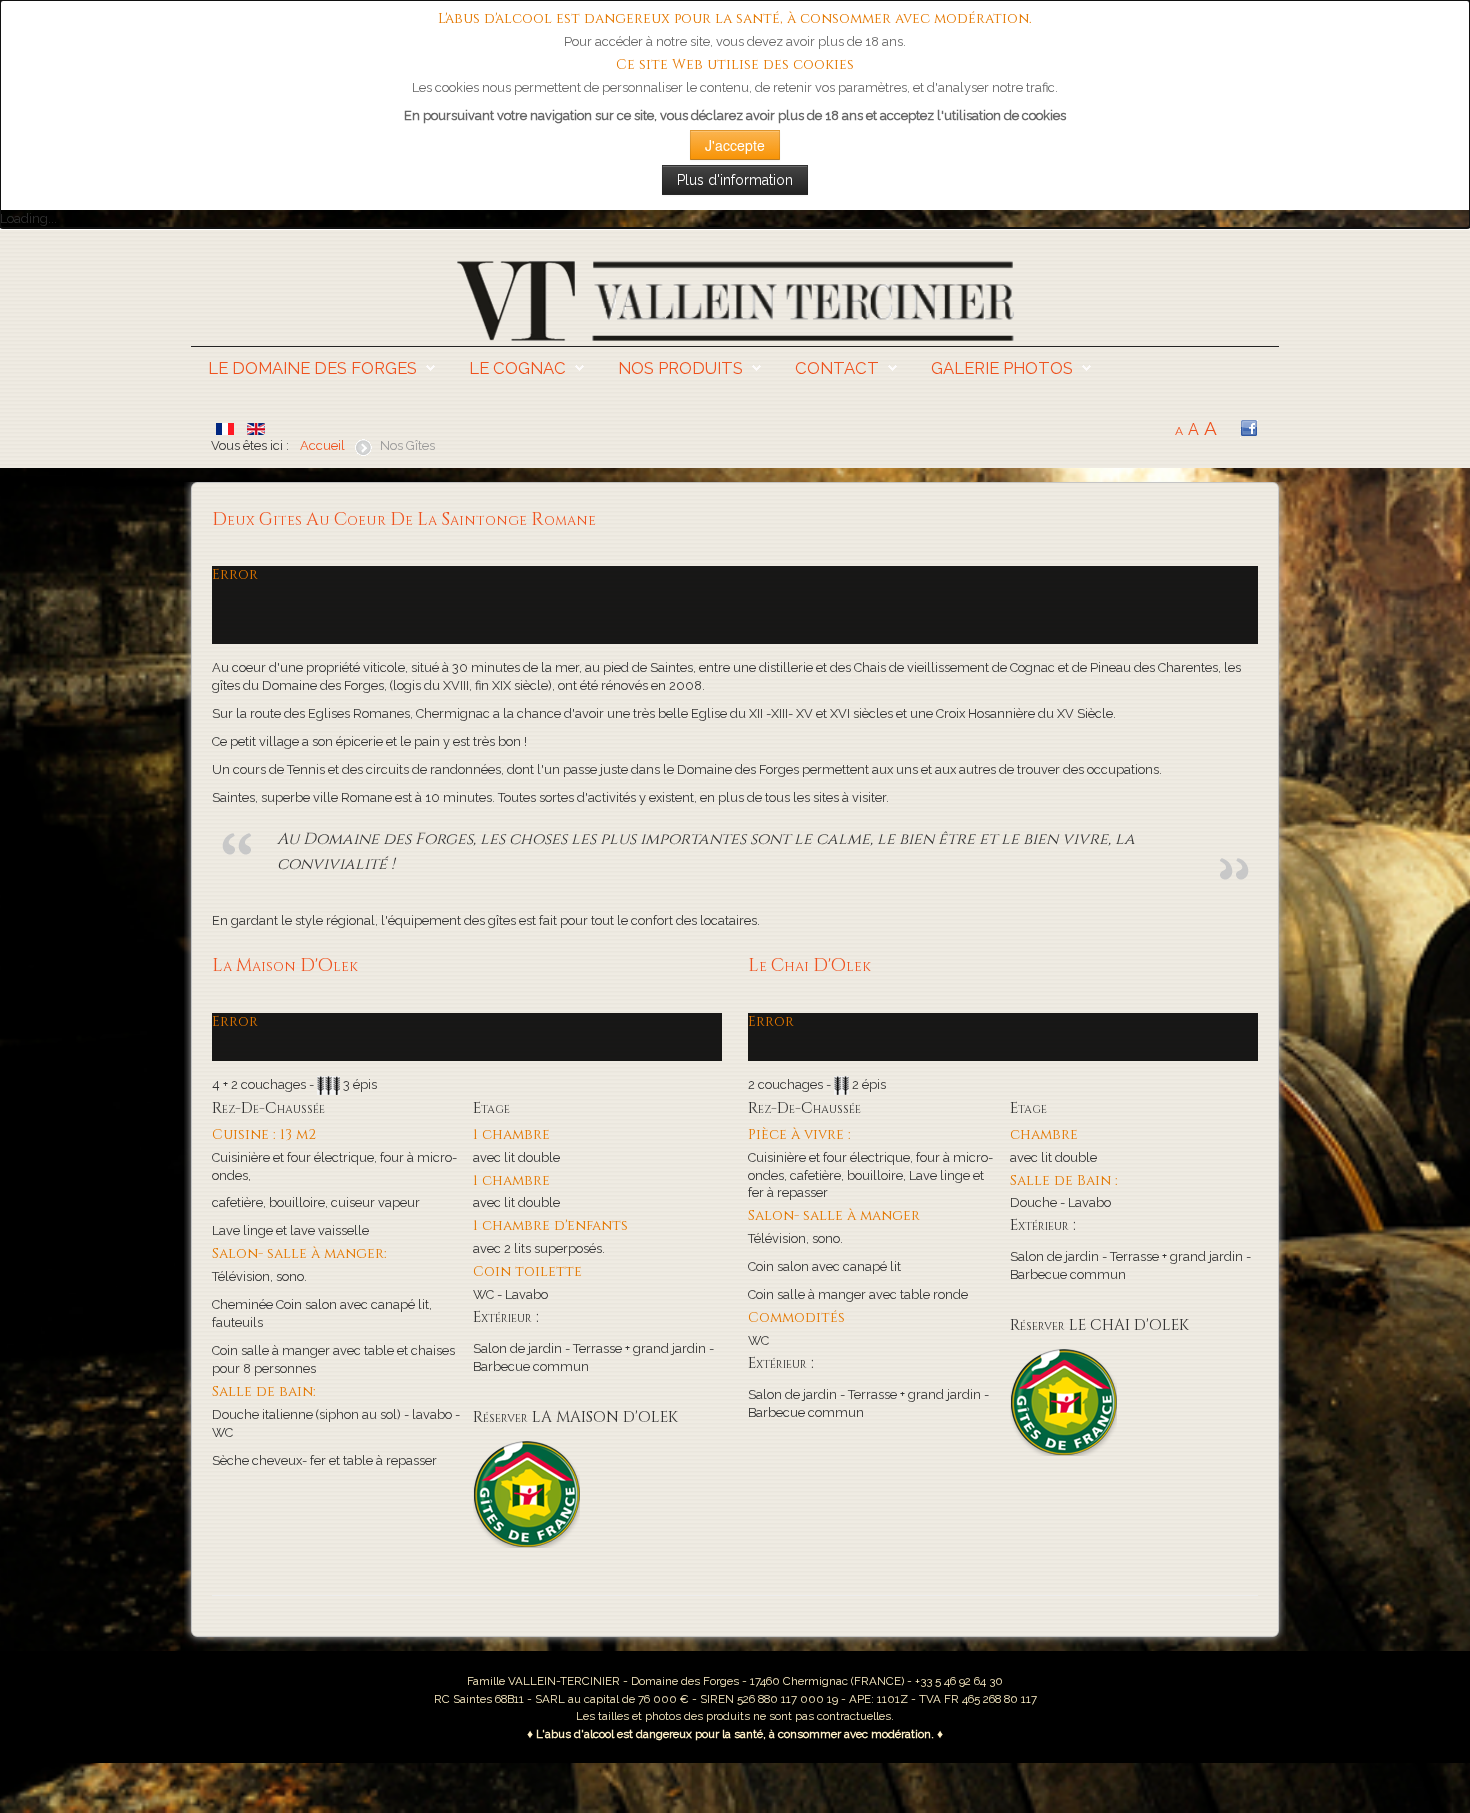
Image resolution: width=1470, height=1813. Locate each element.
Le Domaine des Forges (312, 368)
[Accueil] (735, 299)
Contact (837, 368)
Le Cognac (517, 368)
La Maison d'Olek (285, 966)
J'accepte (735, 145)
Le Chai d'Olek (809, 966)
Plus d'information (735, 180)
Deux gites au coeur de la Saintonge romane (404, 520)
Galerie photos (1002, 368)
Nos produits (680, 368)
